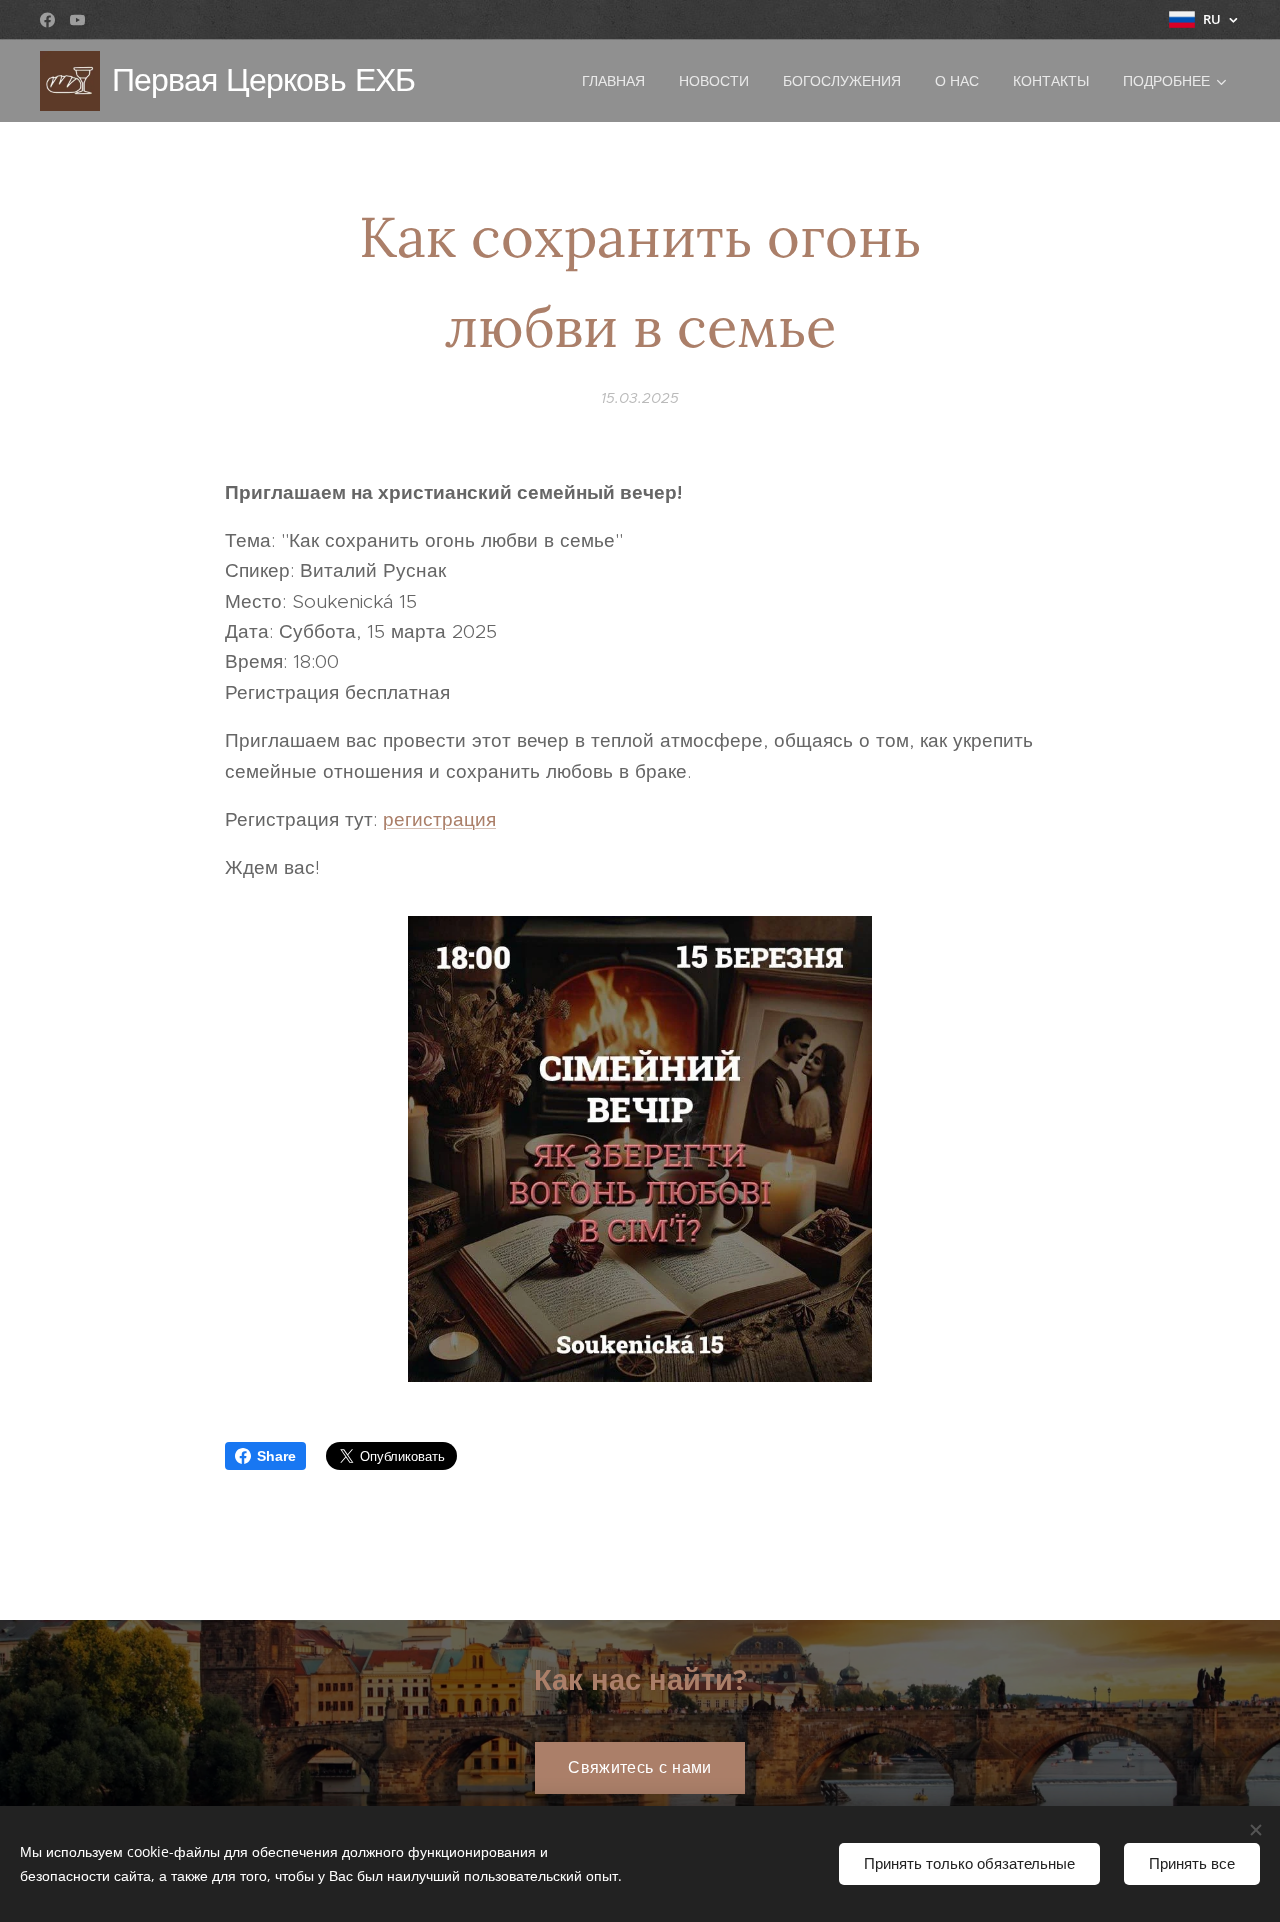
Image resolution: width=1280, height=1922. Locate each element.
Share (276, 1456)
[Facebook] (47, 20)
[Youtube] (77, 20)
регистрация (439, 819)
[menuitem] (613, 81)
